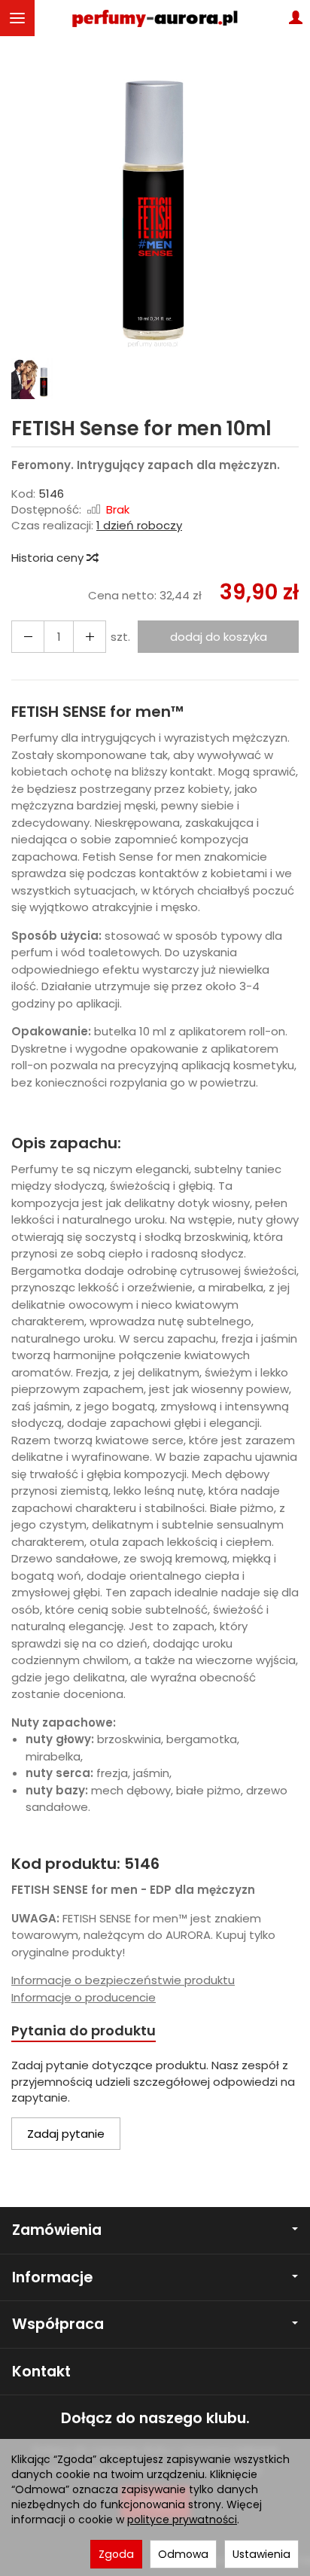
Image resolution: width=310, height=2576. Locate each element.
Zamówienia (57, 2230)
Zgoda (116, 2554)
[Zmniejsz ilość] (90, 637)
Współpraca (58, 2324)
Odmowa (183, 2554)
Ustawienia (261, 2554)
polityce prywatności (182, 2520)
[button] (153, 208)
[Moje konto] (296, 18)
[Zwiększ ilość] (28, 637)
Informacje (52, 2277)
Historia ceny (49, 558)
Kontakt (41, 2372)
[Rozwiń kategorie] (17, 18)
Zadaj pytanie (66, 2134)
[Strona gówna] (155, 18)
